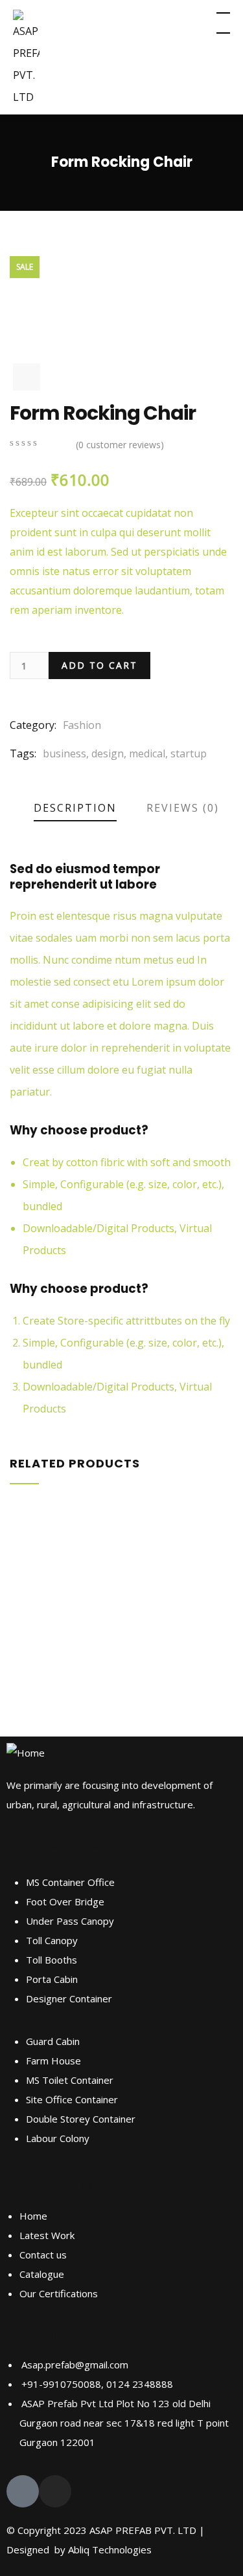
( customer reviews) (120, 445)
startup (189, 753)
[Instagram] (55, 2491)
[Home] (26, 1753)
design (108, 753)
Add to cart (99, 665)
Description (75, 808)
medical (147, 753)
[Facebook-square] (23, 2491)
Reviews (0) (183, 808)
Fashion (82, 725)
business (64, 753)
